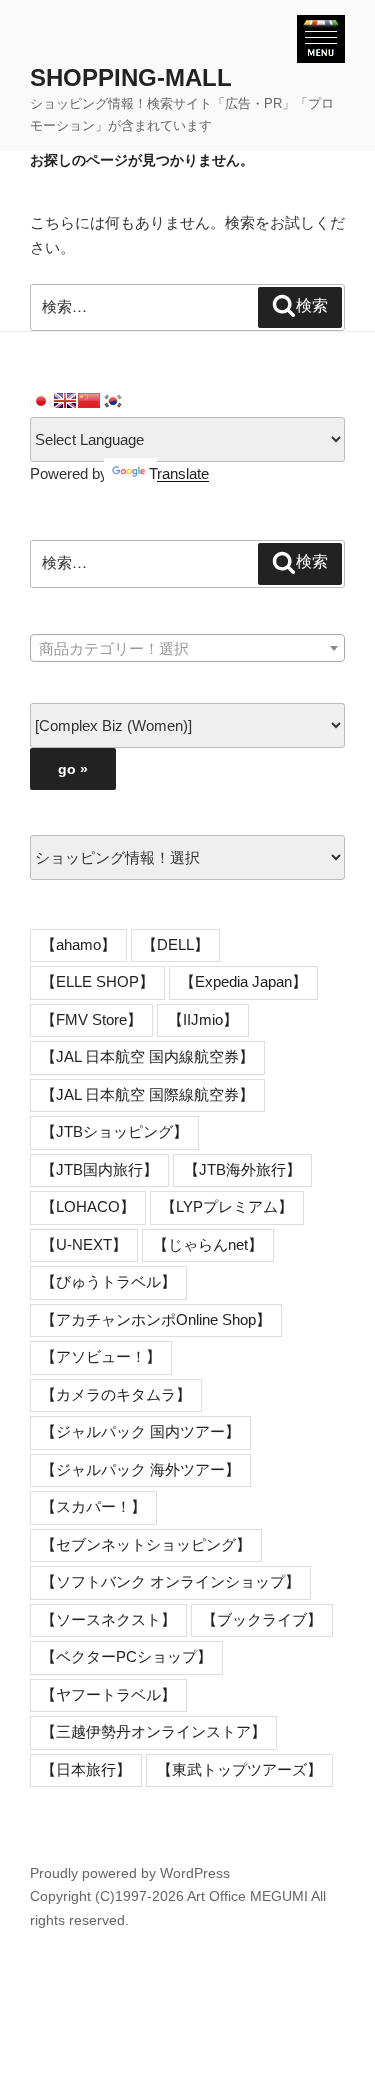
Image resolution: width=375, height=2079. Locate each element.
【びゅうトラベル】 (108, 1281)
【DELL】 (175, 944)
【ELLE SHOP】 (97, 981)
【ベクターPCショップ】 (126, 1656)
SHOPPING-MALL (131, 77)
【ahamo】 (78, 944)
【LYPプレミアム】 (227, 1206)
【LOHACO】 (88, 1206)
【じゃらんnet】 (208, 1244)
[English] (65, 401)
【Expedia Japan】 (243, 981)
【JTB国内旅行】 (99, 1169)
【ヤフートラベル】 (108, 1694)
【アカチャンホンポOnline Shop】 (156, 1319)
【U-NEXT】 (84, 1244)
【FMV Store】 (91, 1019)
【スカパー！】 (93, 1506)
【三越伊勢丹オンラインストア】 (153, 1731)
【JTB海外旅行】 (242, 1169)
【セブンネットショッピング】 (146, 1544)
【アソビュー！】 (101, 1356)
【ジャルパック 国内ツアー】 (140, 1431)
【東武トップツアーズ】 (239, 1769)
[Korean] (113, 401)
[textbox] (187, 649)
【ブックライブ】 (262, 1619)
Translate (179, 473)
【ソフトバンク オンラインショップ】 (170, 1581)
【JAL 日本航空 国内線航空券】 (147, 1056)
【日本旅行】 (86, 1769)
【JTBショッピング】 (114, 1131)
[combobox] (187, 648)
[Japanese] (41, 401)
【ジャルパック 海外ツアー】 (140, 1469)
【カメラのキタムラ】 (116, 1394)
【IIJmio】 (203, 1019)
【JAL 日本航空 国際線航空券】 (147, 1094)
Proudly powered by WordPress (130, 1873)
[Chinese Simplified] (89, 401)
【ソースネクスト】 (108, 1619)
